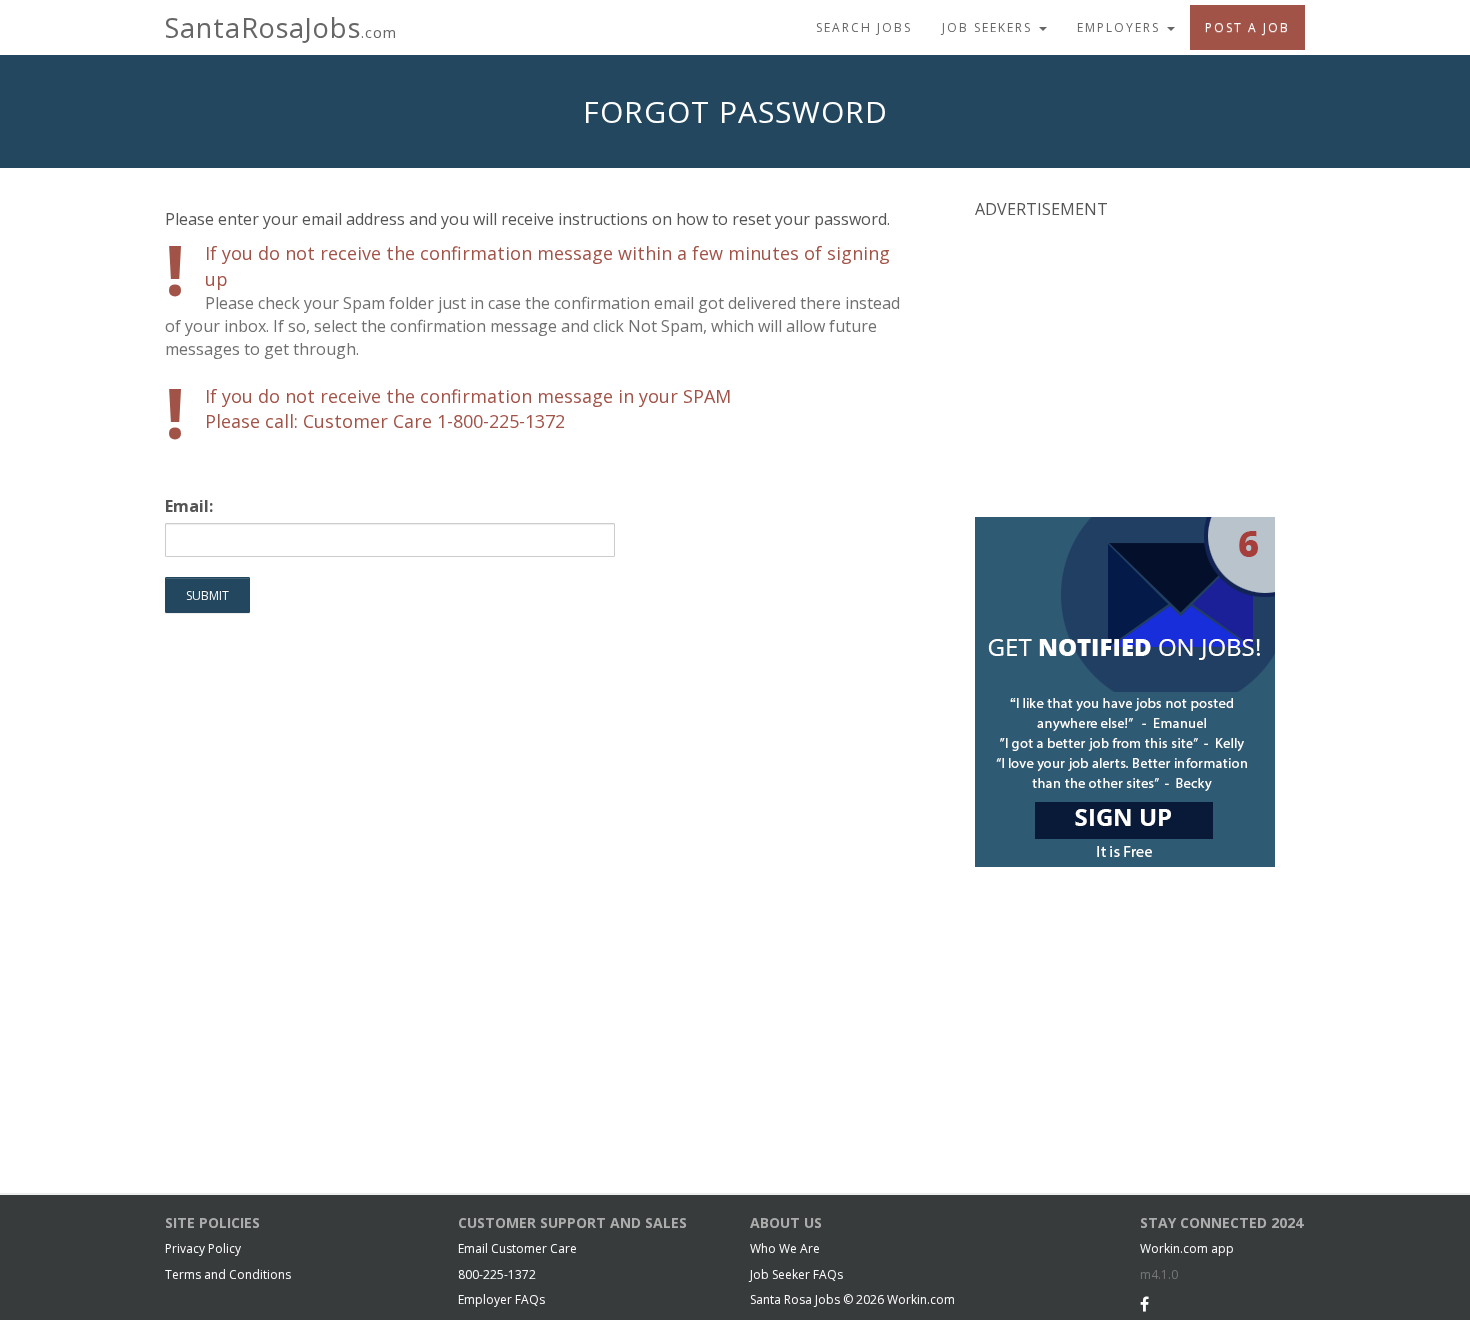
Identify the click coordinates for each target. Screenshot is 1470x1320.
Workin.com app (1187, 1248)
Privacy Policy (203, 1248)
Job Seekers (989, 27)
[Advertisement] (1125, 366)
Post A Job (1247, 27)
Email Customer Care (517, 1248)
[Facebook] (1144, 1304)
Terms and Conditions (228, 1274)
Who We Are (785, 1248)
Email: (189, 506)
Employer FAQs (501, 1299)
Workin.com (921, 1299)
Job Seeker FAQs (796, 1274)
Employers (1121, 27)
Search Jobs (864, 27)
